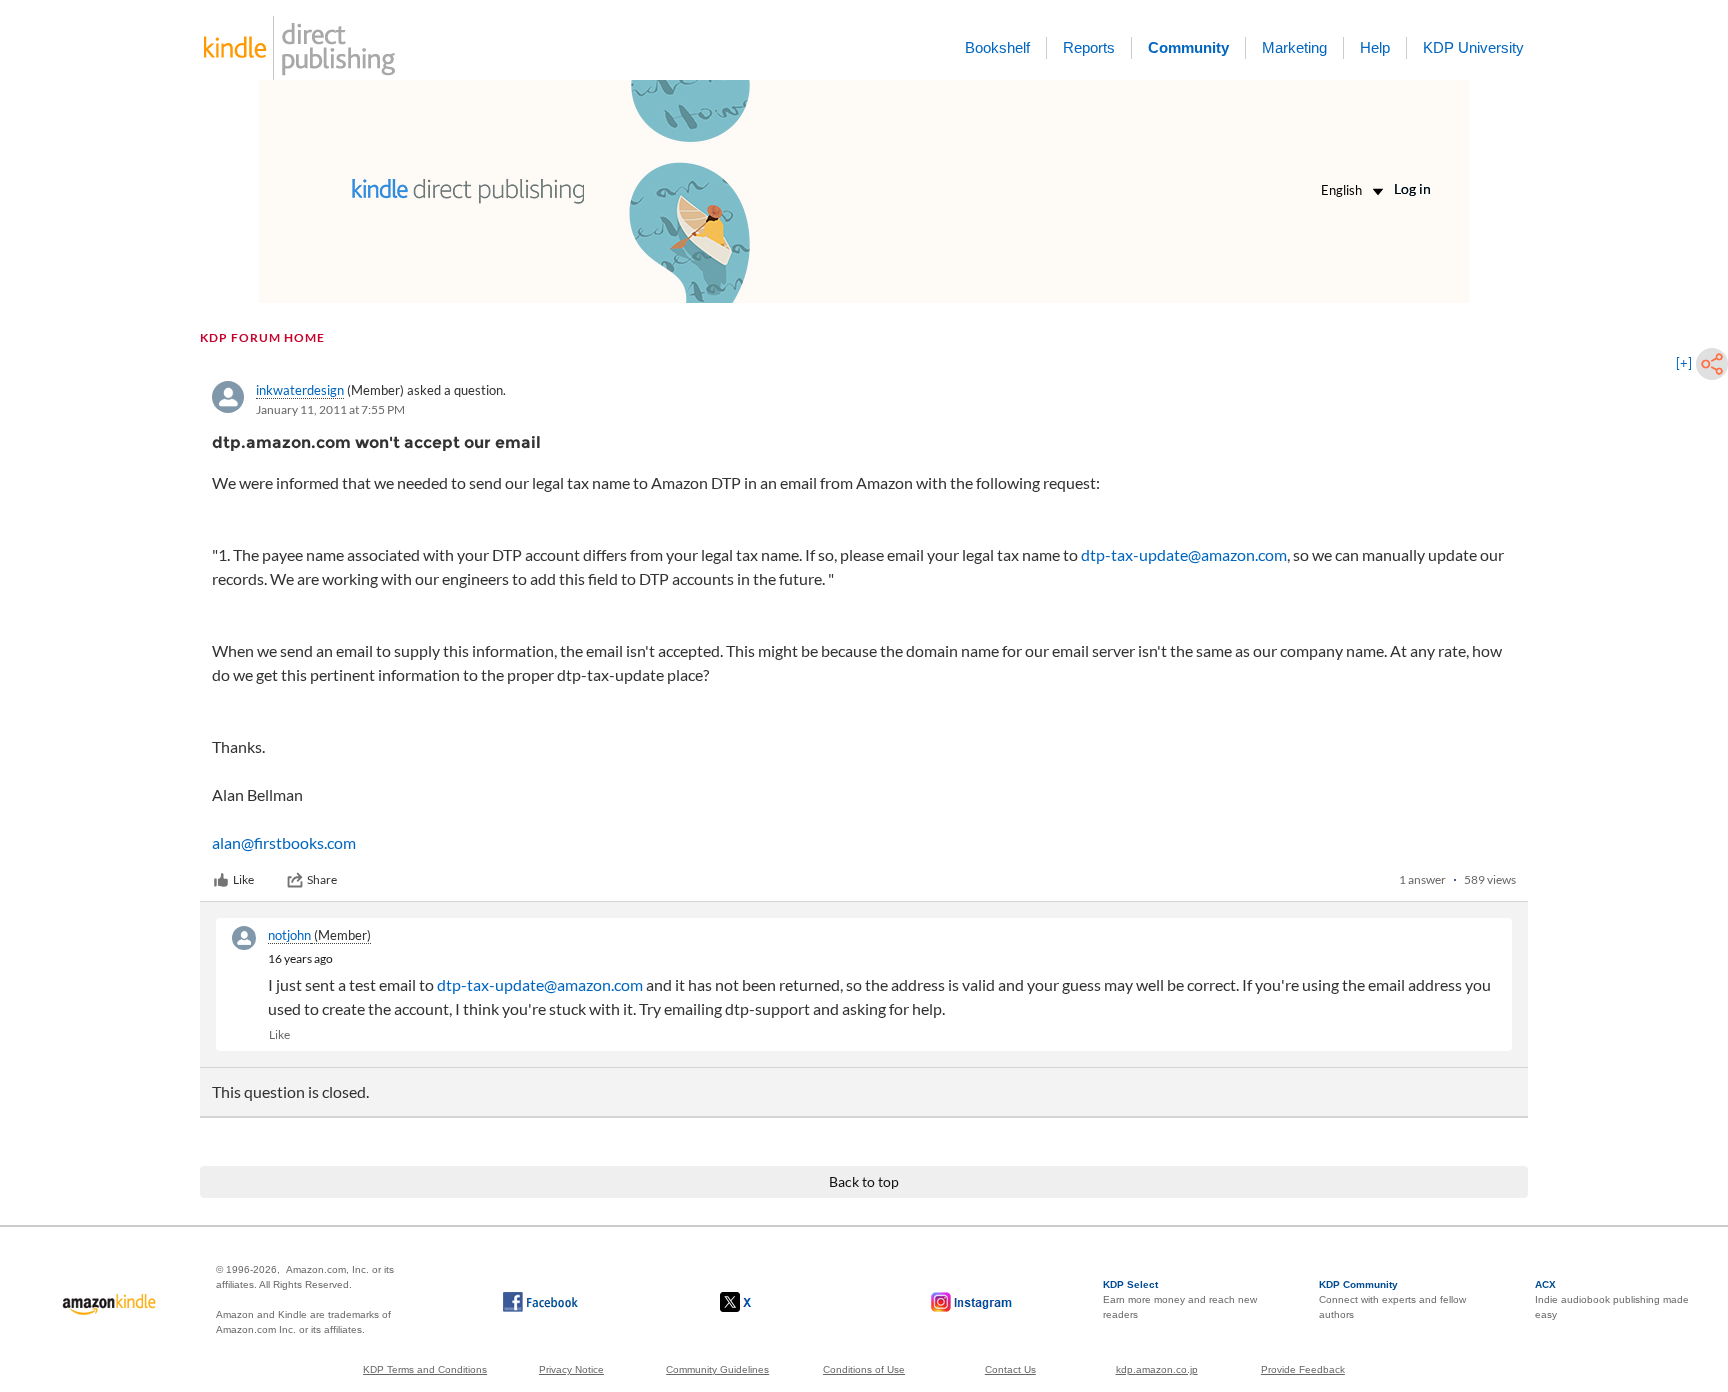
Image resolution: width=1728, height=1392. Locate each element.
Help (1375, 47)
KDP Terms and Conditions (425, 1369)
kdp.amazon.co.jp (1157, 1369)
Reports (1089, 47)
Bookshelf (997, 47)
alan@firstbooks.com (284, 842)
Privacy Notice (571, 1369)
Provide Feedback (1303, 1369)
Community (1188, 47)
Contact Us (1010, 1369)
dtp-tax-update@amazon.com (1184, 554)
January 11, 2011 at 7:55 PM (330, 409)
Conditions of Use (864, 1369)
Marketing (1294, 47)
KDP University (1473, 47)
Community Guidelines (717, 1369)
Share (322, 879)
